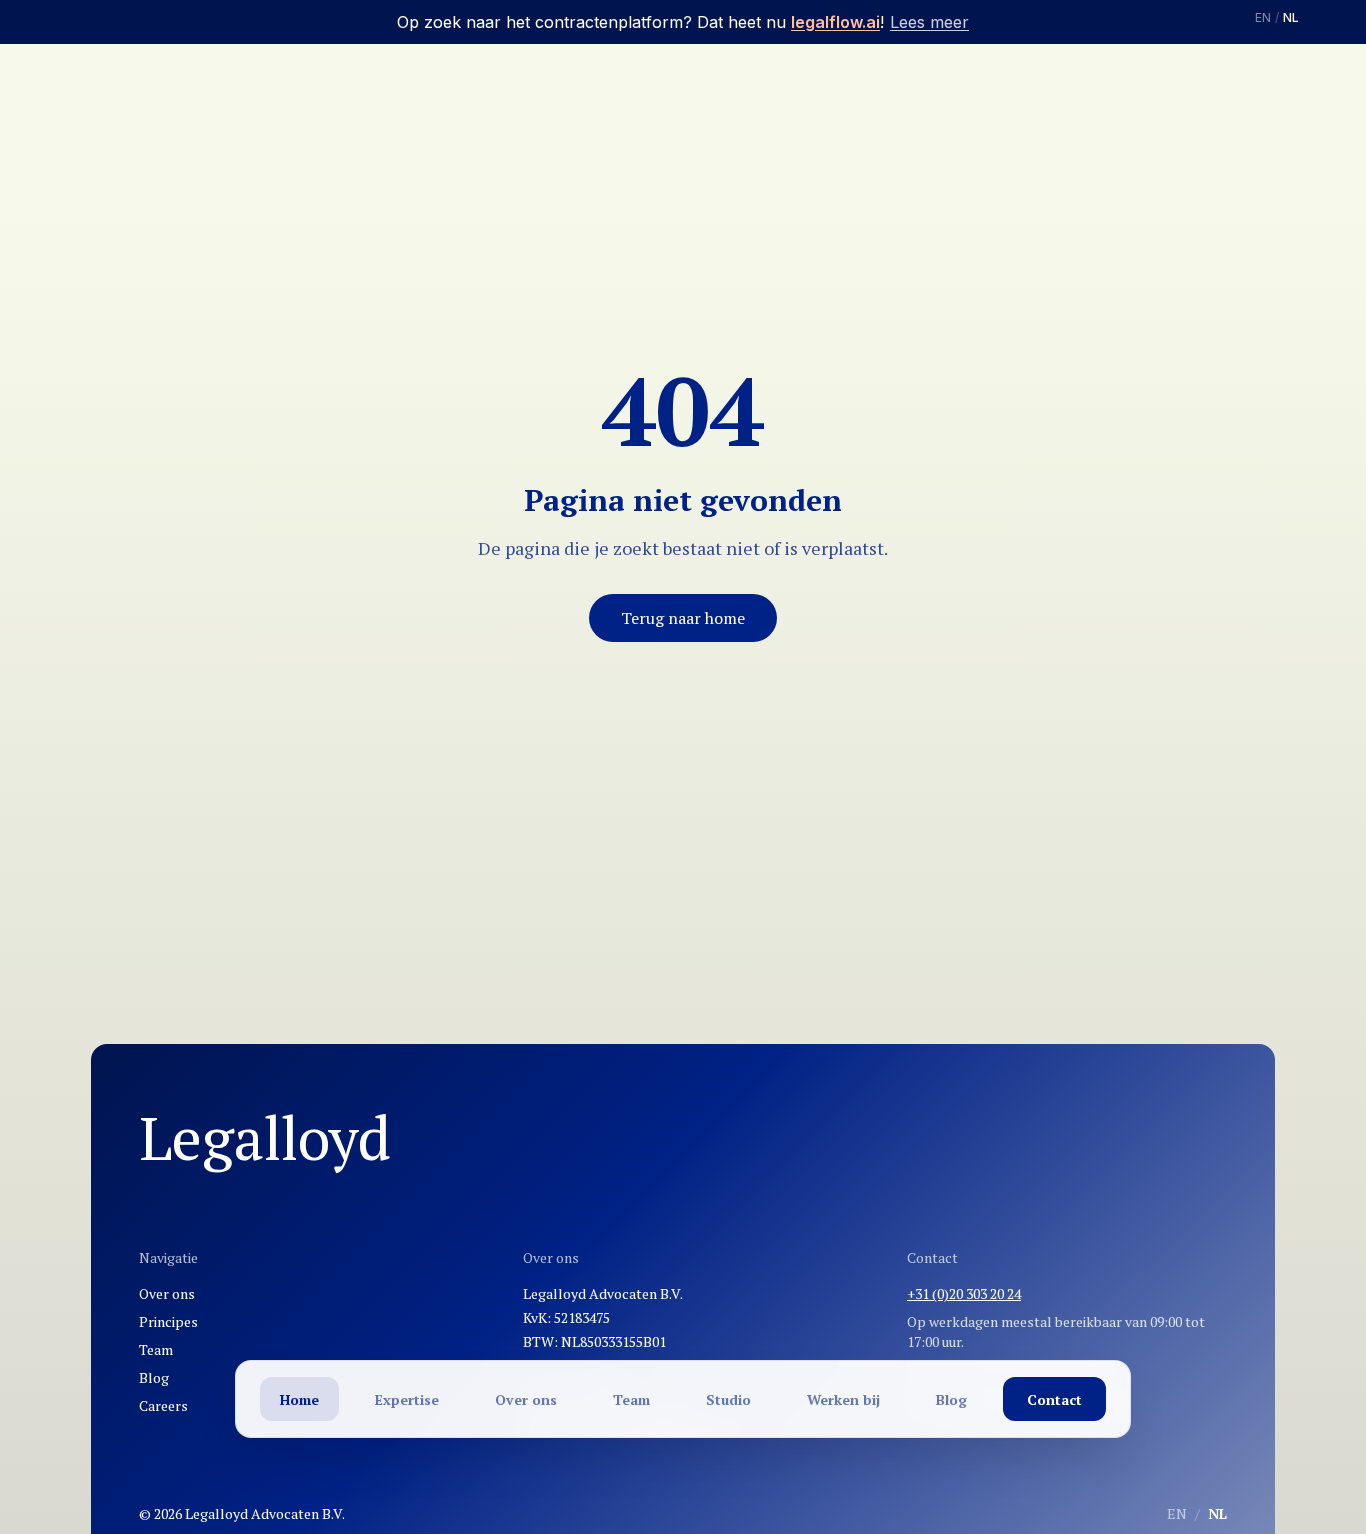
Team (156, 1349)
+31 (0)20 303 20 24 (964, 1293)
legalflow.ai (835, 22)
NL (1291, 17)
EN (1263, 17)
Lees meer (929, 22)
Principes (168, 1321)
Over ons (167, 1293)
